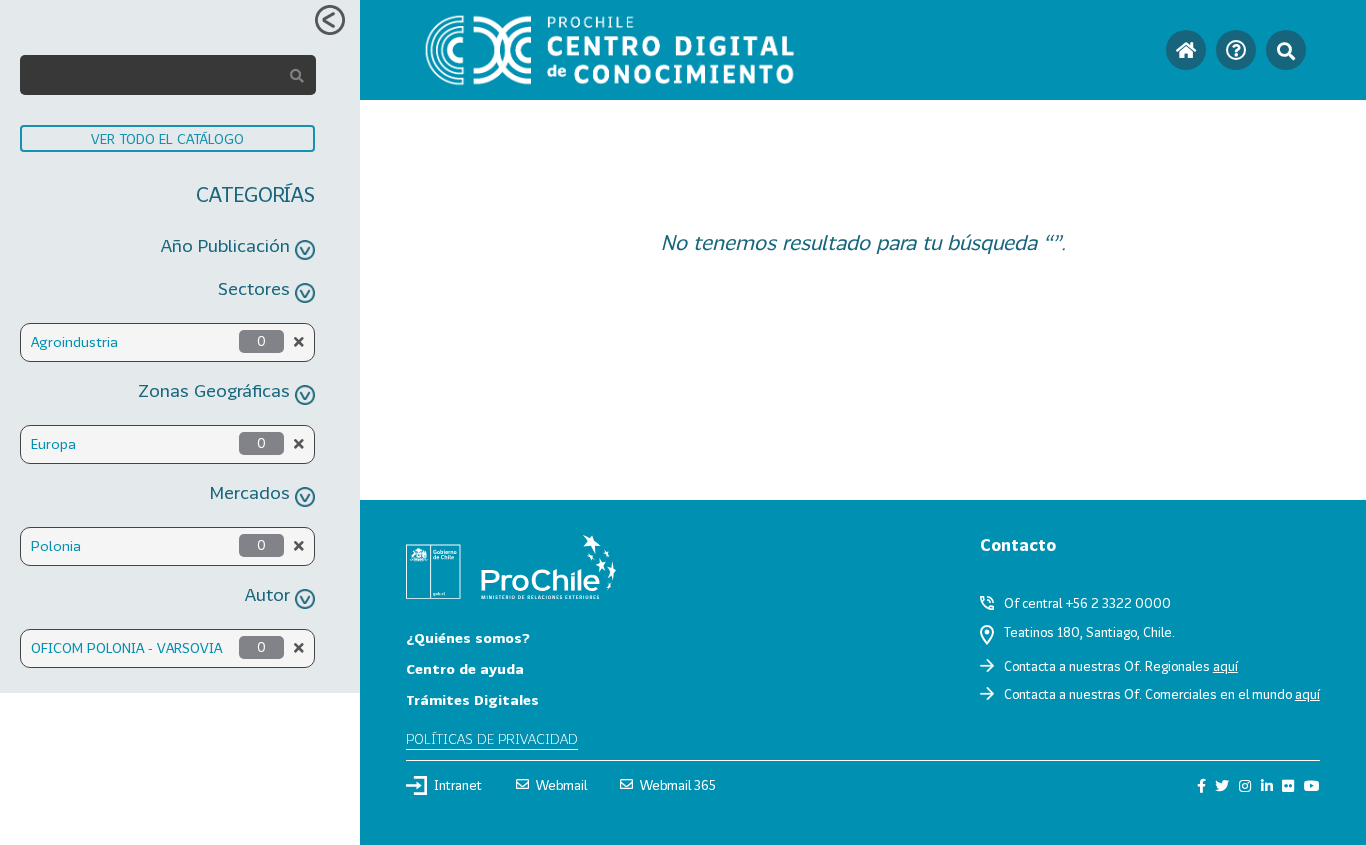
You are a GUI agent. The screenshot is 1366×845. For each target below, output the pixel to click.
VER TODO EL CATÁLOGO (167, 138)
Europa (53, 443)
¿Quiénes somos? (468, 637)
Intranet (458, 785)
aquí (1225, 666)
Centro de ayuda (465, 668)
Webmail (561, 785)
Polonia (56, 545)
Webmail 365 (678, 785)
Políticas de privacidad (492, 738)
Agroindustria (74, 341)
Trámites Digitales (472, 699)
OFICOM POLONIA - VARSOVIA (126, 647)
